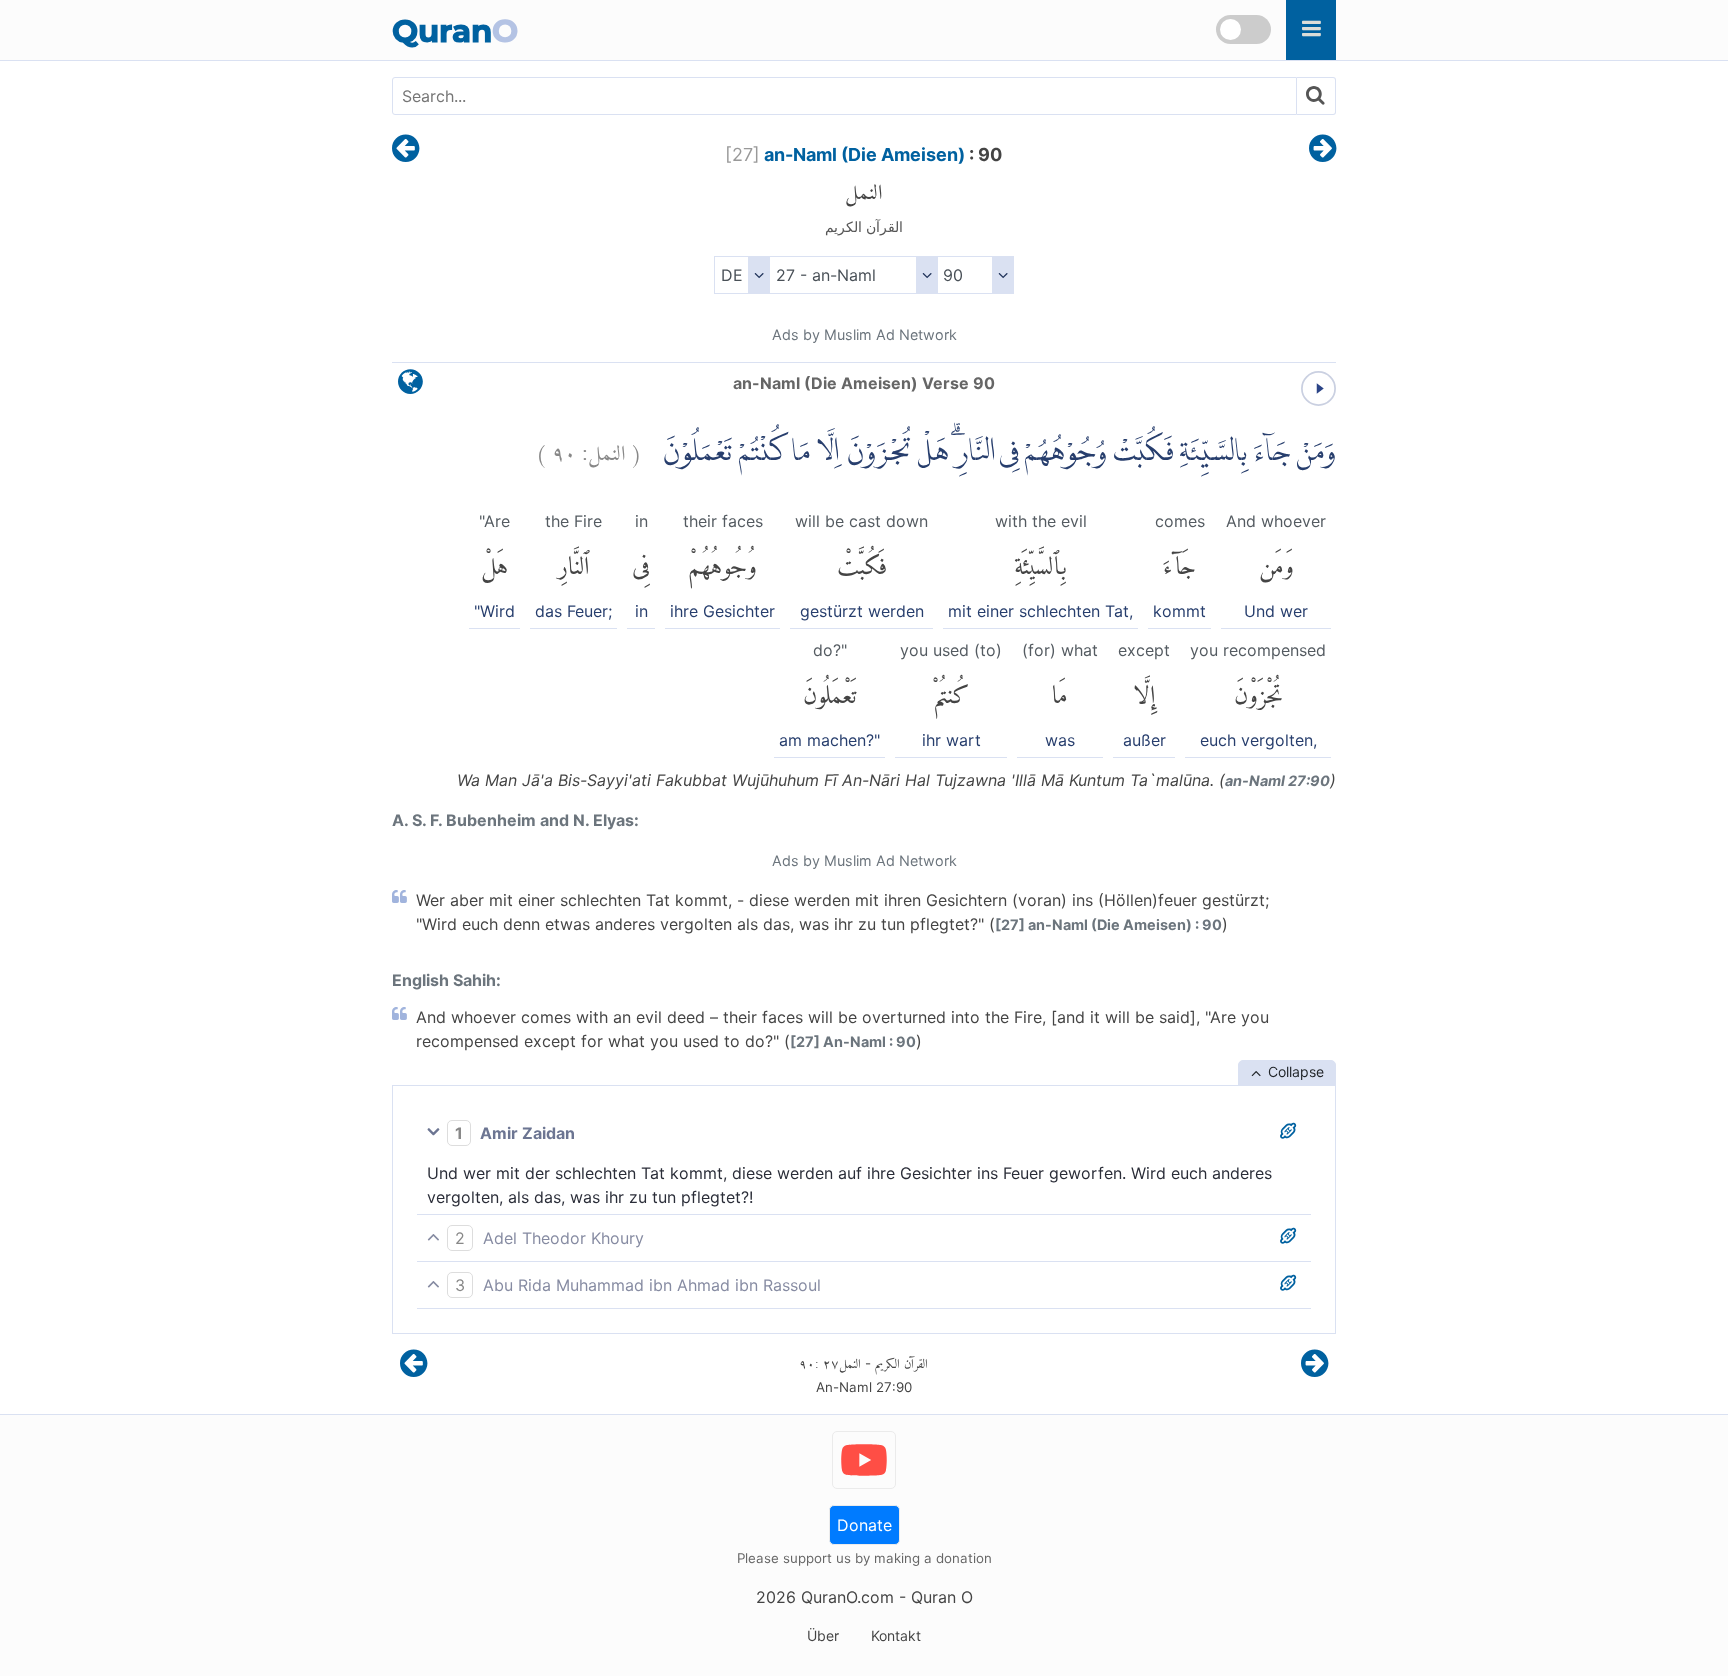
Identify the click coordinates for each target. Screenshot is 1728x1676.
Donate (864, 1525)
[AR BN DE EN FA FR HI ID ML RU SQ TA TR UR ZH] (741, 275)
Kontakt (896, 1635)
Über (823, 1635)
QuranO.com (847, 1597)
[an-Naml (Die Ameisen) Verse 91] (1322, 150)
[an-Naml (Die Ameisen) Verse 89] (405, 150)
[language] (410, 386)
